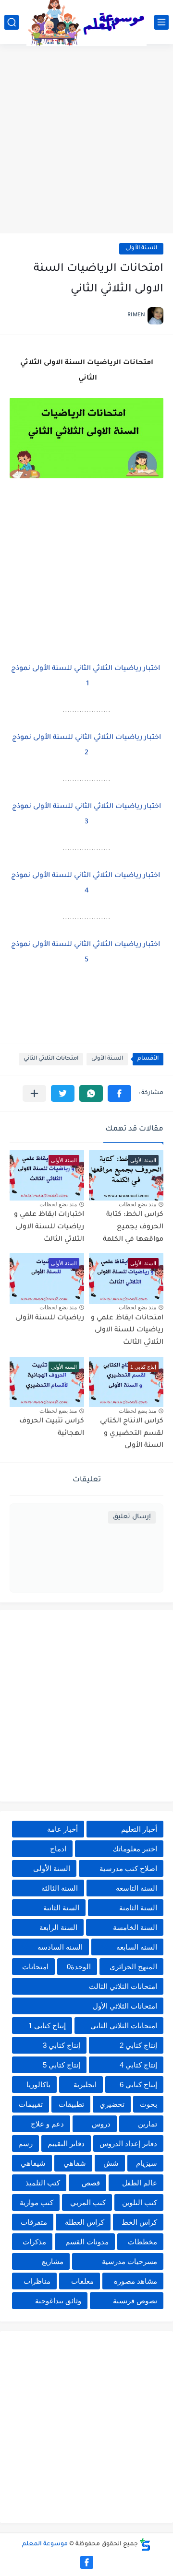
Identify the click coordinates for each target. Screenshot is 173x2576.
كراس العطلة (85, 2222)
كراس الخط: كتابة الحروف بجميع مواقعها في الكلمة (133, 1227)
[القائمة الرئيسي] (161, 22)
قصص (91, 2183)
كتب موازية (37, 2202)
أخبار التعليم (139, 1829)
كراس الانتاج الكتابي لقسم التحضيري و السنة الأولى (132, 1434)
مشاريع (53, 2261)
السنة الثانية (61, 1908)
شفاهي (75, 2163)
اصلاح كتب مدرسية (128, 1868)
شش (111, 2163)
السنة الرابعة (58, 1927)
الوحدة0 (79, 1967)
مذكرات (34, 2242)
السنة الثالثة (60, 1888)
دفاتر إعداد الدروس (128, 2143)
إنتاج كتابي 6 (138, 2085)
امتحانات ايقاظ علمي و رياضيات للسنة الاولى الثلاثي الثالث (127, 1331)
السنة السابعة (137, 1947)
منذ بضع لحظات (137, 1204)
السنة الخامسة (135, 1927)
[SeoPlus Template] (145, 2545)
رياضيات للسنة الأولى (50, 1318)
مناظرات (37, 2281)
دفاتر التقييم (66, 2143)
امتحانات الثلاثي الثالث (123, 1986)
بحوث (148, 2104)
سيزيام (147, 2163)
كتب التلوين (140, 2202)
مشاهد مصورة (136, 2281)
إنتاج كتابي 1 (47, 2026)
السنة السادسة (60, 1947)
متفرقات (34, 2222)
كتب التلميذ (43, 2183)
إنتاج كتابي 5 (62, 2065)
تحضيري (112, 2104)
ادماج (58, 1849)
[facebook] (87, 2562)
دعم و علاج (47, 2124)
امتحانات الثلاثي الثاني (51, 1059)
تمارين (148, 2124)
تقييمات (31, 2104)
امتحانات (35, 1967)
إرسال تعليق (132, 1517)
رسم (25, 2143)
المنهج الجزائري (133, 1967)
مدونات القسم (87, 2242)
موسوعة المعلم (45, 2544)
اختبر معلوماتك (135, 1849)
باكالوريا (38, 2085)
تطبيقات (71, 2104)
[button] (119, 1093)
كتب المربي (88, 2202)
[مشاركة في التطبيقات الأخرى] (34, 1093)
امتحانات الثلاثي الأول (125, 2006)
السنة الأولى (141, 248)
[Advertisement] (86, 140)
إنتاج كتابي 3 (62, 2045)
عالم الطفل (140, 2183)
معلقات (82, 2281)
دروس (101, 2124)
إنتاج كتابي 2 (138, 2045)
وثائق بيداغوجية (58, 2301)
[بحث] (12, 22)
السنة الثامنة (138, 1908)
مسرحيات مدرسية (130, 2261)
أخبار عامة (62, 1829)
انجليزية (85, 2085)
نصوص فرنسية (135, 2301)
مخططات (142, 2242)
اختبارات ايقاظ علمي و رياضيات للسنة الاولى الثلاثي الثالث (49, 1227)
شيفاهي (33, 2163)
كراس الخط (139, 2222)
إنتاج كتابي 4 (138, 2065)
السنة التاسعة (136, 1888)
